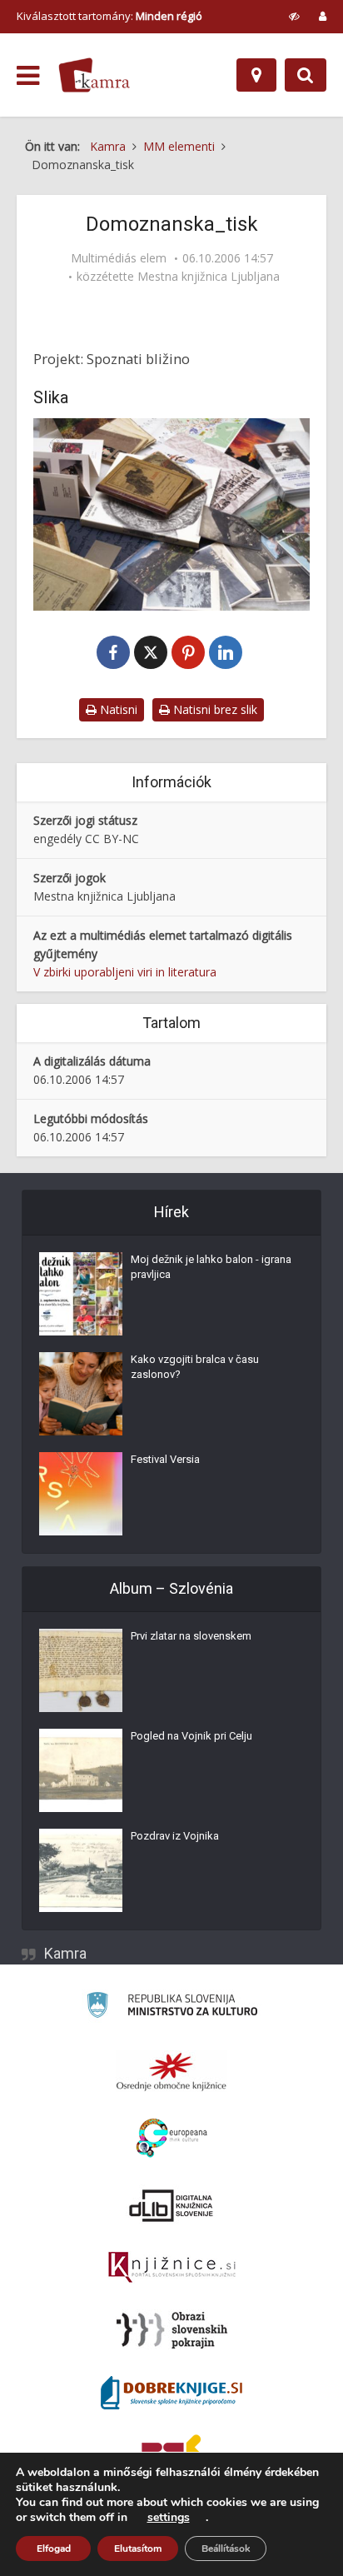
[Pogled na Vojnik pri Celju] (81, 1770)
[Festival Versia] (81, 1494)
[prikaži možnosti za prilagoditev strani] (294, 16)
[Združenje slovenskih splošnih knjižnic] (172, 2268)
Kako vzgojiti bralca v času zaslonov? (195, 1367)
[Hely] (256, 75)
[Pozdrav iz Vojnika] (81, 1870)
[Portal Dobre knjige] (171, 2393)
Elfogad (54, 2549)
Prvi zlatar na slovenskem (191, 1636)
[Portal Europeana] (172, 2138)
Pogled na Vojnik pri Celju (191, 1736)
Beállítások (226, 2549)
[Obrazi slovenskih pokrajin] (172, 2330)
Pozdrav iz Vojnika (175, 1836)
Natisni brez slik (214, 709)
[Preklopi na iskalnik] (306, 75)
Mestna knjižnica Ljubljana (209, 277)
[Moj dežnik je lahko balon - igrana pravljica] (81, 1294)
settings (169, 2518)
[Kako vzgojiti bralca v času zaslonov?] (81, 1394)
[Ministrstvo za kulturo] (172, 2007)
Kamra (65, 1953)
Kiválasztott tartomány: (109, 16)
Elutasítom (138, 2549)
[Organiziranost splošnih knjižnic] (171, 2071)
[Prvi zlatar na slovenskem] (81, 1670)
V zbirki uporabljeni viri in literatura (125, 972)
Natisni (117, 709)
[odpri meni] (28, 76)
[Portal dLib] (171, 2205)
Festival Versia (165, 1459)
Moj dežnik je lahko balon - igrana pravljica (211, 1267)
